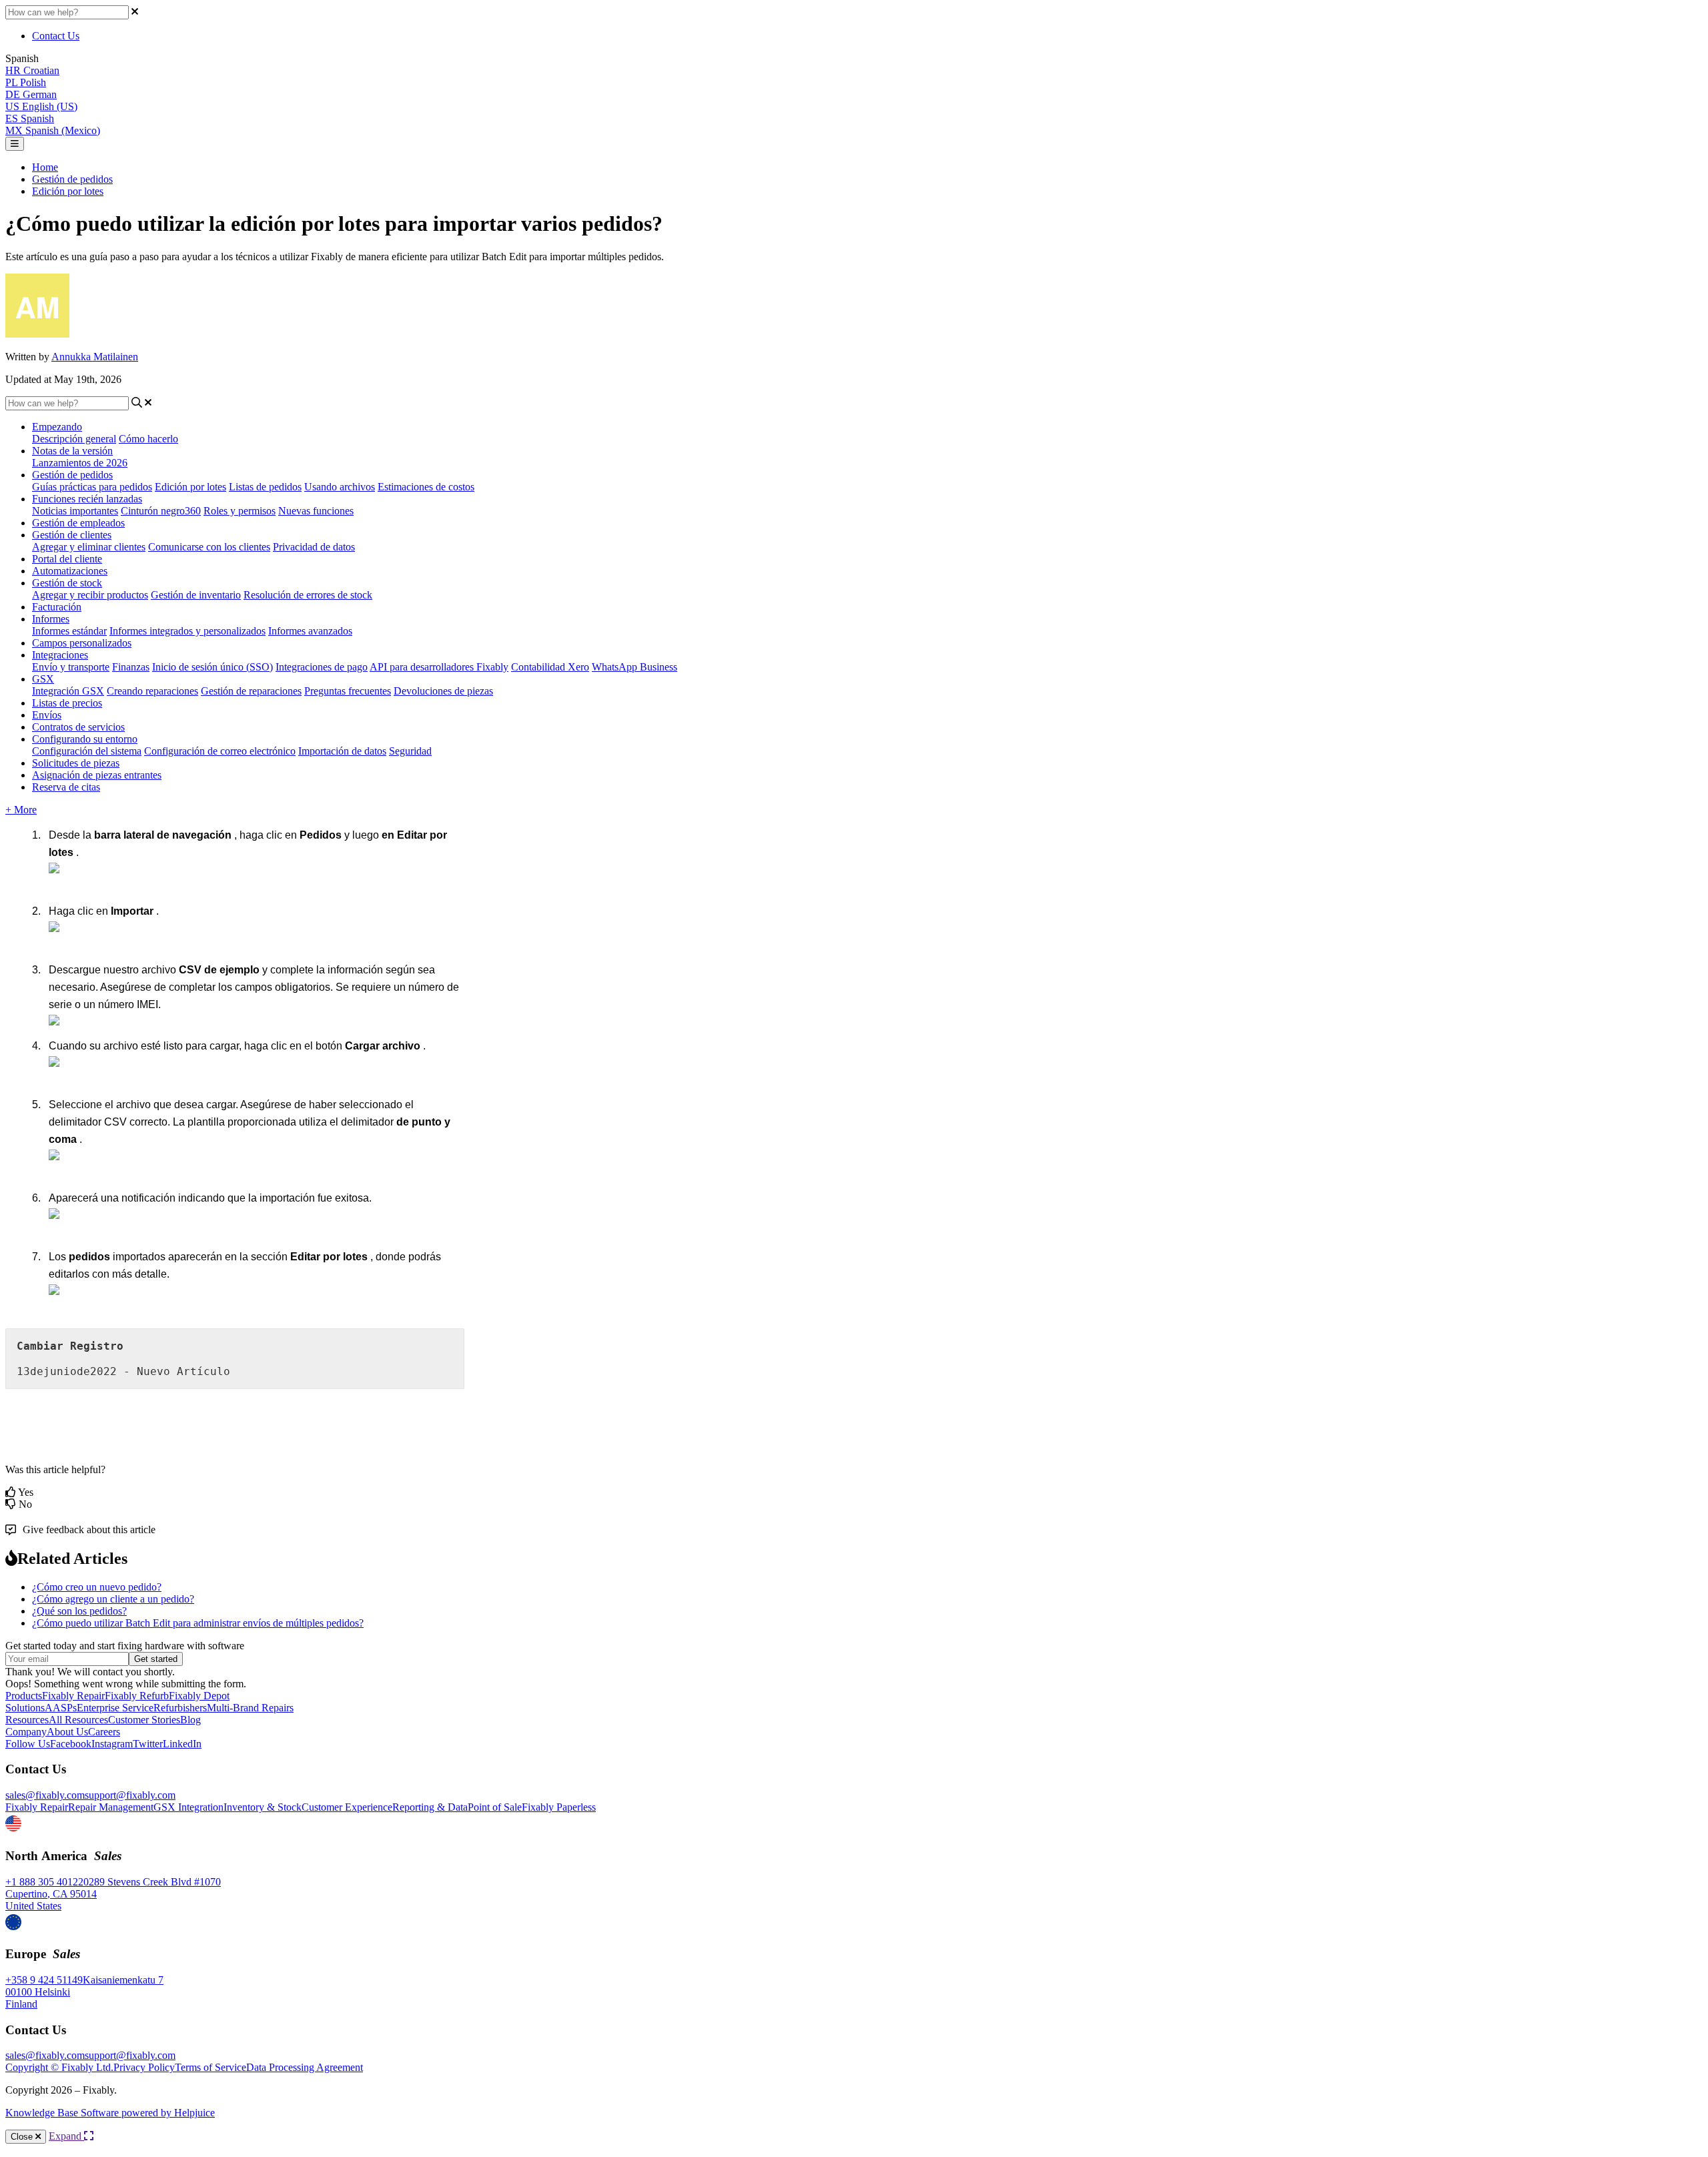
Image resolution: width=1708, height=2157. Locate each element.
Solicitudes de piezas (76, 763)
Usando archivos (340, 487)
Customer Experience (347, 1807)
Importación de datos (342, 751)
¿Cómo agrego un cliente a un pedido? (113, 1599)
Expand (66, 2136)
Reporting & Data (430, 1807)
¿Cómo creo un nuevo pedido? (97, 1587)
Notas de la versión (72, 451)
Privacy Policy (144, 2067)
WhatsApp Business (634, 667)
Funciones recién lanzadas (87, 499)
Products (24, 1696)
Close (23, 2137)
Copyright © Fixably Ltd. (59, 2067)
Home (45, 167)
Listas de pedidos (265, 487)
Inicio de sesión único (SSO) (212, 667)
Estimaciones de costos (426, 487)
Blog (190, 1720)
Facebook (71, 1744)
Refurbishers (180, 1708)
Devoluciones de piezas (443, 691)
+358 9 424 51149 (44, 1980)
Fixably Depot (199, 1696)
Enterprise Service (115, 1708)
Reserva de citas (66, 787)
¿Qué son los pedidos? (79, 1611)
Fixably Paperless (559, 1807)
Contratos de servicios (78, 727)
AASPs (61, 1708)
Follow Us (28, 1744)
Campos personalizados (82, 643)
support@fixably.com (130, 1795)
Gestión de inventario (196, 595)
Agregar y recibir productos (90, 595)
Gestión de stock (67, 583)
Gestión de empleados (78, 523)
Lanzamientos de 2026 (80, 463)
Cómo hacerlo (148, 439)
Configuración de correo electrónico (220, 751)
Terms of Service (210, 2067)
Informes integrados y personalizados (187, 631)
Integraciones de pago (322, 667)
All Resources (78, 1720)
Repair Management (111, 1807)
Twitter (148, 1744)
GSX (43, 679)
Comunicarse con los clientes (209, 547)
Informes (51, 619)
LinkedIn (182, 1744)
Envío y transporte (71, 667)
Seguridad (410, 751)
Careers (104, 1732)
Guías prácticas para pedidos (92, 487)
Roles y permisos (240, 511)
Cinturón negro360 (161, 511)
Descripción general (74, 439)
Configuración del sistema (87, 751)
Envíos (47, 715)
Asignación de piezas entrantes (97, 775)
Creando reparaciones (152, 691)
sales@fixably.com (45, 1795)
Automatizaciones (70, 571)
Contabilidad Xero (550, 667)
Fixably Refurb (137, 1696)
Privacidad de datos (314, 547)
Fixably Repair (73, 1696)
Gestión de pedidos (72, 179)
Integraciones (60, 655)
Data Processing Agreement (305, 2067)
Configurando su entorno (85, 739)
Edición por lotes (68, 191)
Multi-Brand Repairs (250, 1708)
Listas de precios (67, 703)
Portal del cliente (67, 559)
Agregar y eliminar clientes (89, 547)
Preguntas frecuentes (348, 691)
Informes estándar (69, 631)
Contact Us (56, 36)
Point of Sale (495, 1807)
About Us (67, 1732)
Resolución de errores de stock (308, 595)
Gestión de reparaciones (251, 691)
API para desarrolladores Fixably (439, 667)
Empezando (57, 427)
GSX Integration (188, 1807)
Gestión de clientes (72, 535)
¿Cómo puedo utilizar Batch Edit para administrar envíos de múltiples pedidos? (198, 1623)
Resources (27, 1720)
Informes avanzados (310, 631)
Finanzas (131, 667)
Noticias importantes (75, 511)
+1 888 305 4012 (42, 1882)
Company (26, 1732)
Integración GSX (68, 691)
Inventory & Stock (263, 1807)
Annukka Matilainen (95, 357)
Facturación (57, 607)
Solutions (25, 1708)
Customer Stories (144, 1720)
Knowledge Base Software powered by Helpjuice (110, 2113)
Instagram (112, 1744)
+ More (21, 810)
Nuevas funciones (316, 511)
